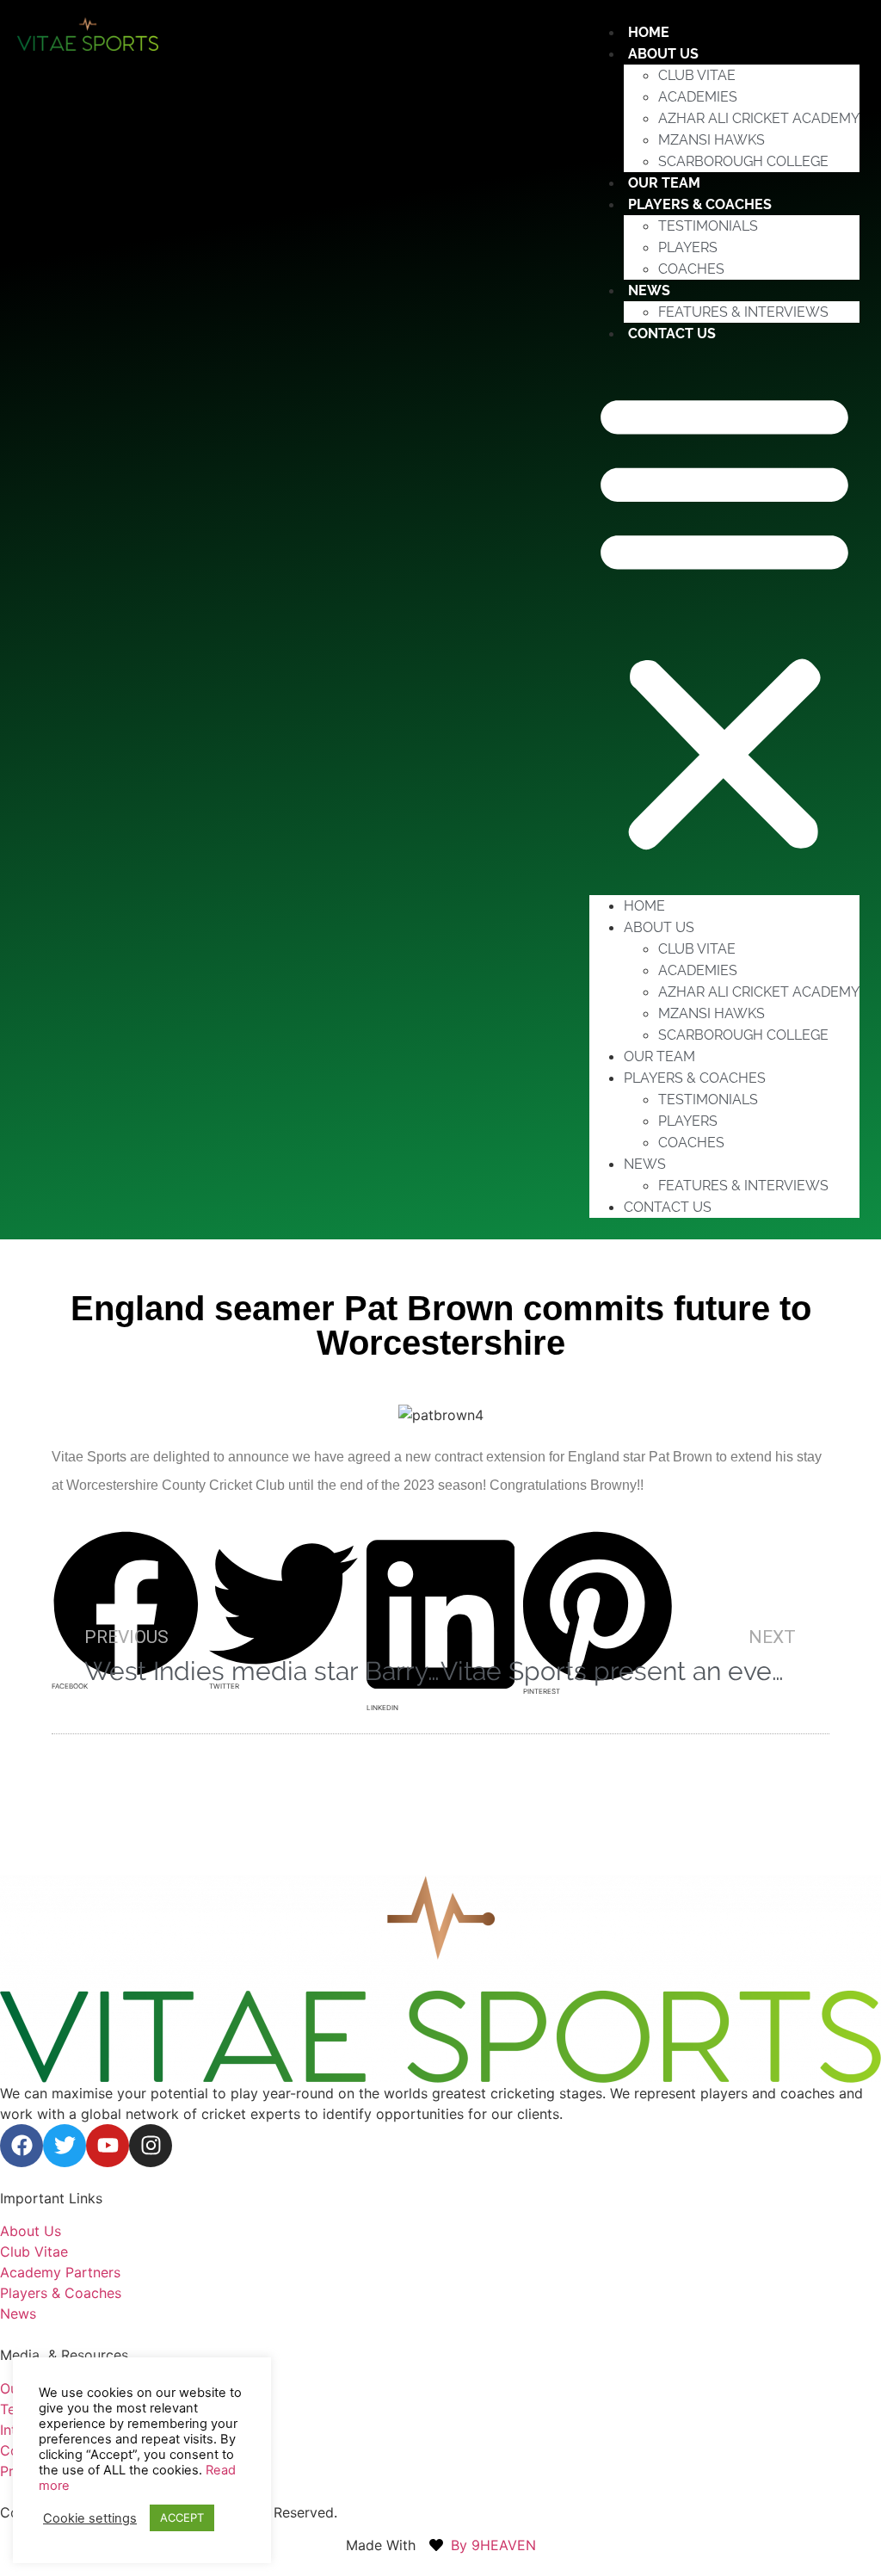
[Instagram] (151, 2146)
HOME (644, 906)
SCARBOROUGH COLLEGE (743, 161)
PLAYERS (688, 247)
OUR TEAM (659, 1056)
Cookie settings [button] (90, 2518)
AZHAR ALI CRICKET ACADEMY (759, 118)
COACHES (691, 269)
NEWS (649, 290)
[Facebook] (22, 2146)
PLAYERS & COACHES (700, 204)
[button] (724, 620)
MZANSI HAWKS (712, 140)
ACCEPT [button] (182, 2517)
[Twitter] (65, 2146)
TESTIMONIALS (708, 226)
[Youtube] (108, 2146)
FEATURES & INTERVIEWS (743, 312)
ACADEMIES (698, 97)
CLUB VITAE (697, 75)
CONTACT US (672, 334)
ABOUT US (663, 54)
